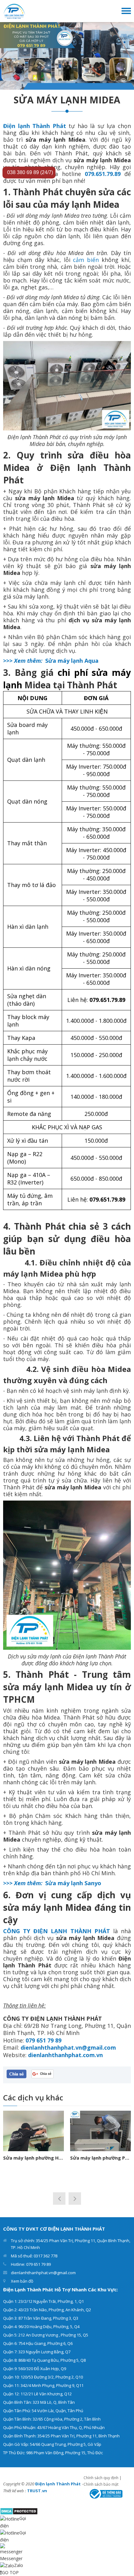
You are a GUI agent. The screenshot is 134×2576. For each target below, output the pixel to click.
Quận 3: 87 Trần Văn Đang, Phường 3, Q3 (41, 2318)
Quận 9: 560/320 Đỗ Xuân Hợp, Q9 (35, 2369)
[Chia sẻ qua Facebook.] (17, 2073)
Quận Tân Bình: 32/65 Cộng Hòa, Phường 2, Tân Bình (52, 2419)
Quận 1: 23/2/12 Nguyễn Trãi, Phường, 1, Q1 (43, 2301)
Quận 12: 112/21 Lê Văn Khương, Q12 (37, 2394)
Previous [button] (59, 2199)
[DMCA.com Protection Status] (19, 2511)
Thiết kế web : (14, 2491)
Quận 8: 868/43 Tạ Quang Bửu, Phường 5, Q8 (44, 2360)
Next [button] (75, 2199)
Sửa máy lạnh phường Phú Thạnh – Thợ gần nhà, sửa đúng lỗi (100, 2158)
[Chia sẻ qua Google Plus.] (43, 2073)
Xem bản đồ (22, 2281)
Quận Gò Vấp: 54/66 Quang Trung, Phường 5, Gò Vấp (52, 2444)
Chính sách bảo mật (101, 2484)
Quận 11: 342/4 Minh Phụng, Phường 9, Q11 (43, 2385)
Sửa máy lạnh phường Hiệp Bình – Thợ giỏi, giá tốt (33, 2158)
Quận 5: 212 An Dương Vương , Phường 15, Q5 (46, 2335)
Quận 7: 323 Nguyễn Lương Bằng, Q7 (37, 2352)
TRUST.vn (37, 2491)
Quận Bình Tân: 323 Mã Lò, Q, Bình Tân (39, 2402)
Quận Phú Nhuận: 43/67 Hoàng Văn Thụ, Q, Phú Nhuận (54, 2427)
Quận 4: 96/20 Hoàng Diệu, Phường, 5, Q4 (41, 2327)
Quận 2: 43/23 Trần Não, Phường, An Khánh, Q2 (47, 2310)
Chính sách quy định (101, 2478)
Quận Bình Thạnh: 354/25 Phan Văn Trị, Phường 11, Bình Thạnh (61, 2436)
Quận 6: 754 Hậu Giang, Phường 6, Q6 (38, 2343)
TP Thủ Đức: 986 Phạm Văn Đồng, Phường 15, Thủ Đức (53, 2453)
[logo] (14, 10)
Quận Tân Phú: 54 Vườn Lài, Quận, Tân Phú (43, 2411)
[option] (67, 56)
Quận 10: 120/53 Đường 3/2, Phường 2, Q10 (43, 2377)
